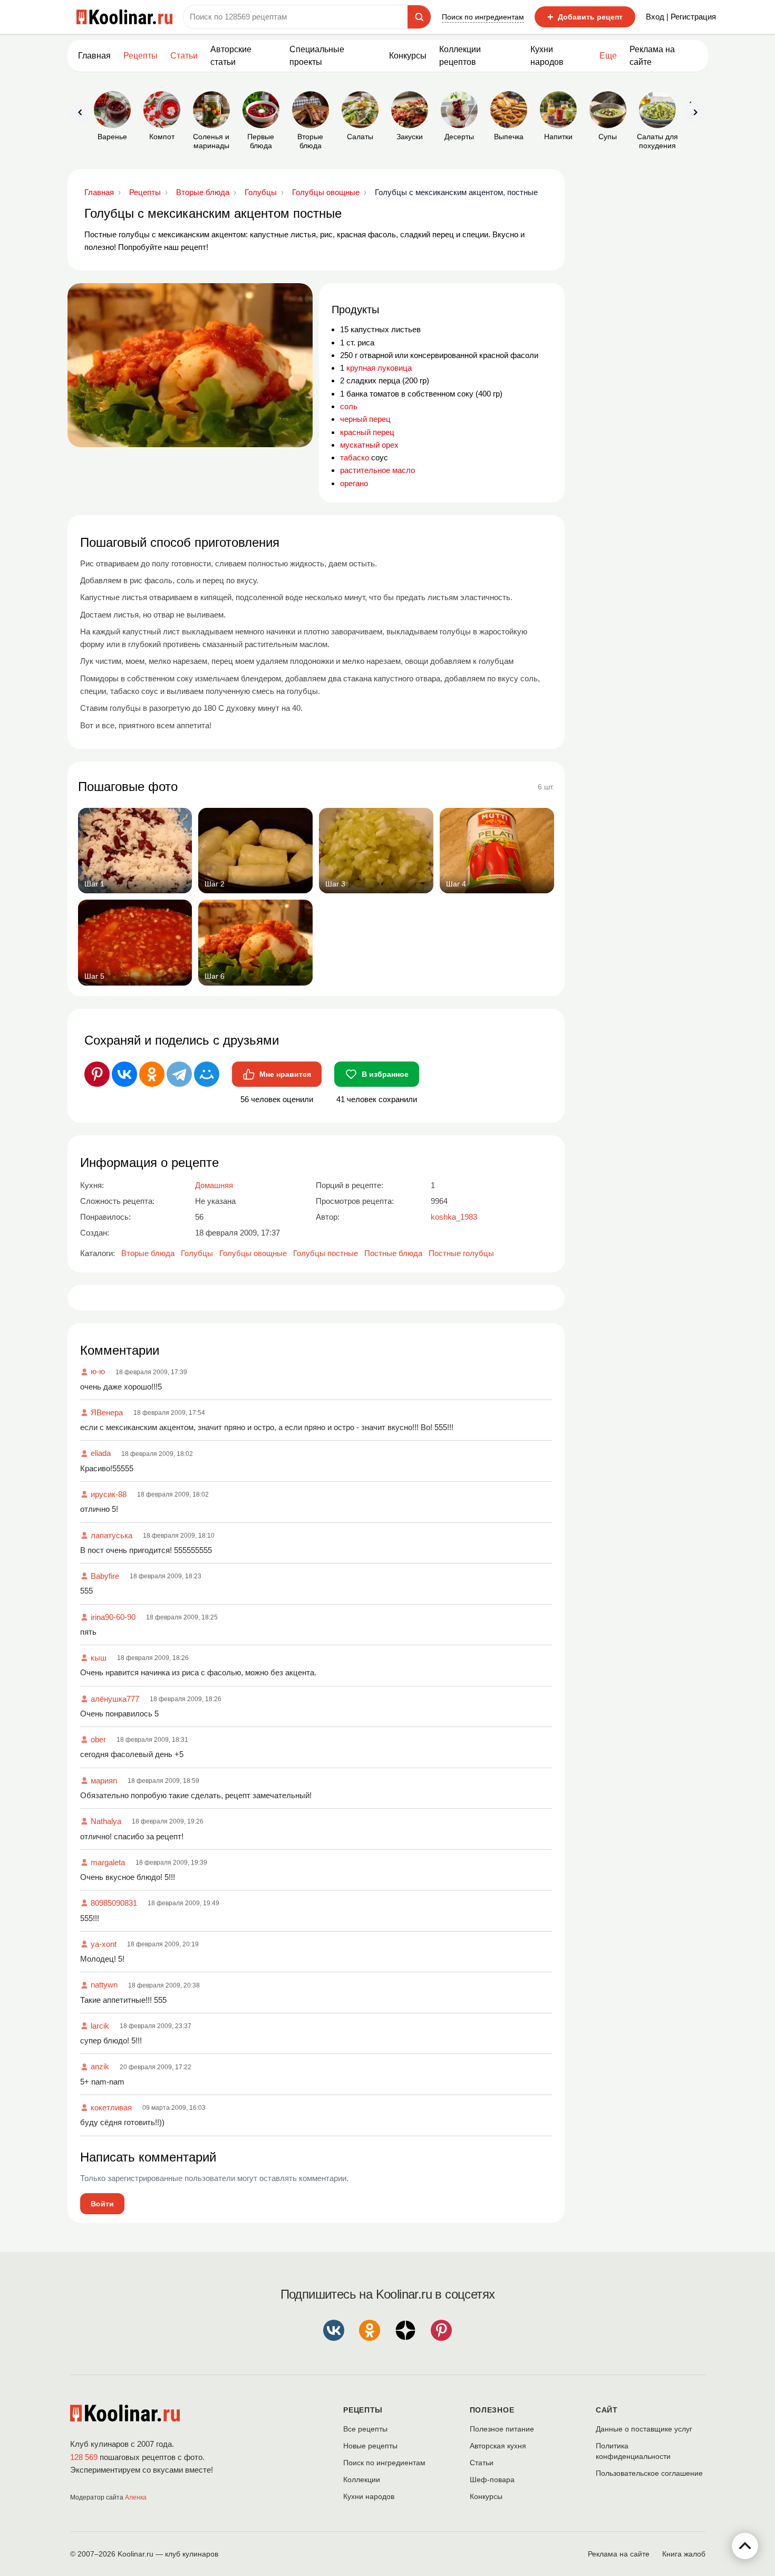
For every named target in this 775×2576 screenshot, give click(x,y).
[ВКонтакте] (124, 1074)
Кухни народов (547, 56)
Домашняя (214, 1185)
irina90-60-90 (113, 1617)
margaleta (108, 1862)
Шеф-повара (492, 2479)
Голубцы (197, 1253)
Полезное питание (502, 2429)
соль (349, 406)
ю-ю (98, 1371)
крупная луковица (379, 368)
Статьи (482, 2463)
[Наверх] (745, 2546)
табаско (355, 457)
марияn (104, 1781)
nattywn (104, 1985)
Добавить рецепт (585, 17)
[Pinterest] (97, 1074)
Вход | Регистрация (681, 17)
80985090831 (114, 1903)
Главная (94, 56)
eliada (101, 1453)
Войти (102, 2204)
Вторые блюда (148, 1253)
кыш (99, 1658)
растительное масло (377, 470)
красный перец (367, 432)
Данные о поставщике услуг (644, 2429)
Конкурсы (408, 56)
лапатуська (112, 1535)
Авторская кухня (498, 2446)
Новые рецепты (370, 2446)
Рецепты (141, 56)
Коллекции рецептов (460, 56)
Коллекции (362, 2479)
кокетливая (111, 2107)
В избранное (385, 1074)
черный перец (365, 419)
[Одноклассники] (152, 1074)
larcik (100, 2026)
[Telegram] (179, 1074)
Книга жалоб (684, 2554)
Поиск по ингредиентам (483, 17)
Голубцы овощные (253, 1253)
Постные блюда (393, 1253)
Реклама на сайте (652, 56)
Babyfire (105, 1576)
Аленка (136, 2497)
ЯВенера (107, 1412)
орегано (354, 483)
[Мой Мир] (207, 1074)
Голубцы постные (326, 1253)
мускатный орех (369, 445)
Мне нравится (285, 1074)
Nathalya (106, 1821)
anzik (100, 2066)
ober (98, 1739)
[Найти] (419, 17)
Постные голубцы (461, 1253)
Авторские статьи (231, 56)
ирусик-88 (109, 1494)
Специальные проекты (317, 56)
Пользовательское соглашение (649, 2473)
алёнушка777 (115, 1699)
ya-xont (104, 1944)
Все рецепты (365, 2429)
